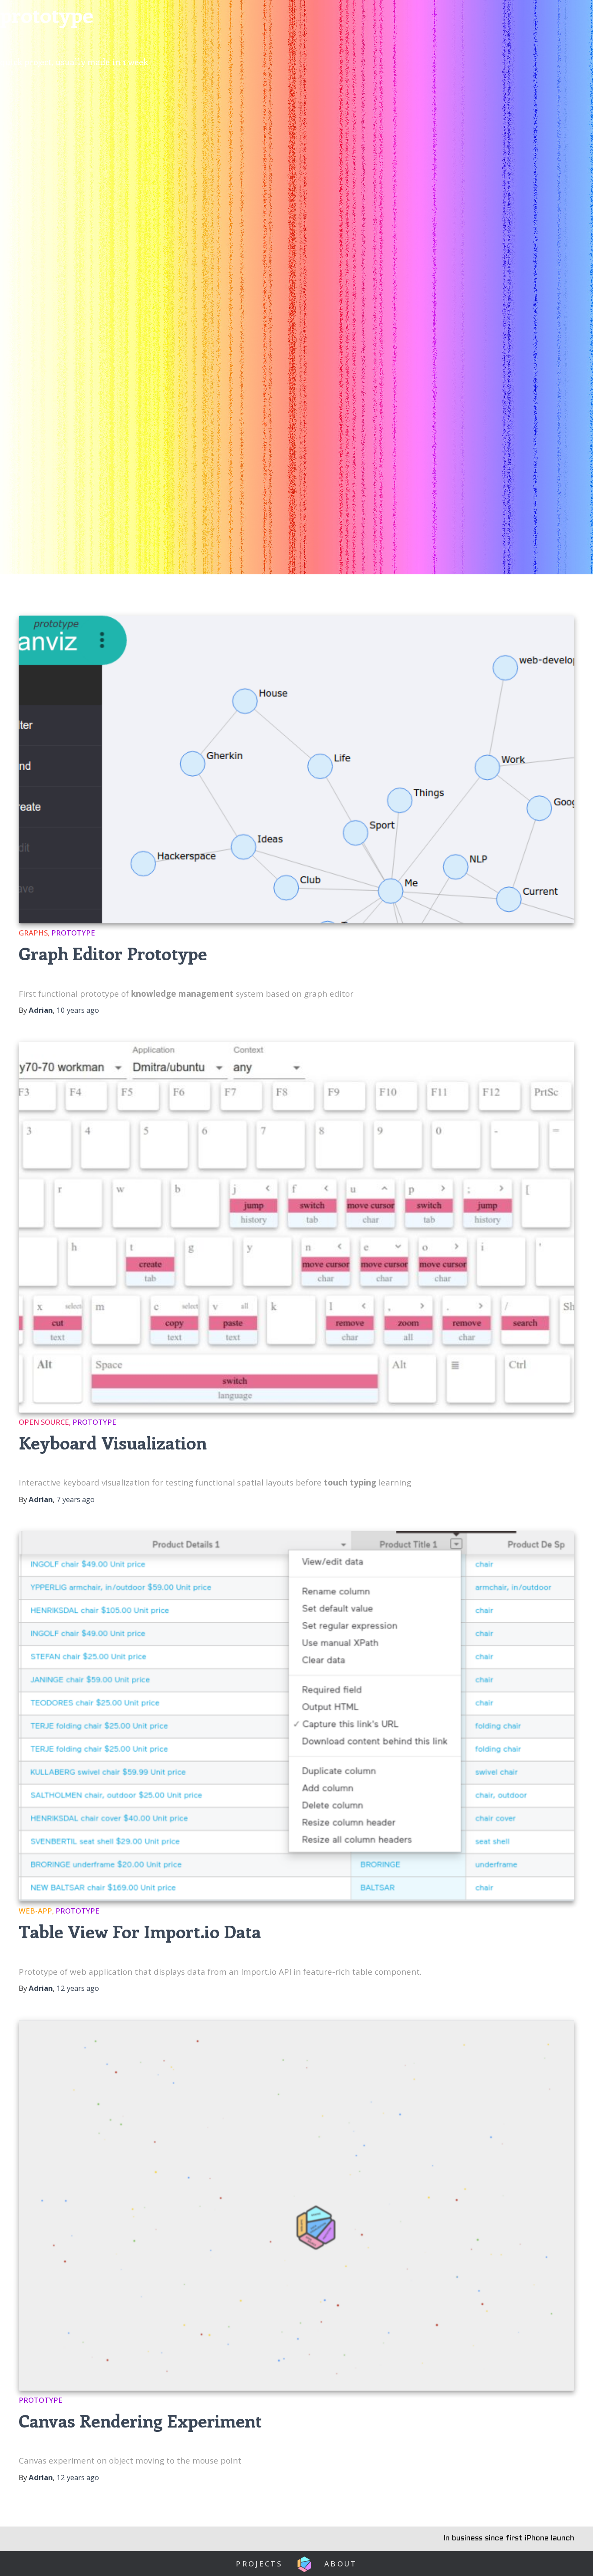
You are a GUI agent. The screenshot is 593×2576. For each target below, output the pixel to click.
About (341, 2564)
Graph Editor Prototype (113, 953)
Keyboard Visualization (113, 1442)
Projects (259, 2564)
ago (78, 1010)
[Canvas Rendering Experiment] (296, 2205)
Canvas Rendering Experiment (140, 2420)
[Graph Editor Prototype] (296, 769)
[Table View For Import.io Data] (296, 1716)
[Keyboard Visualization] (296, 1227)
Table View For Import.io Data (140, 1931)
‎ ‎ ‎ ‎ (303, 2564)
